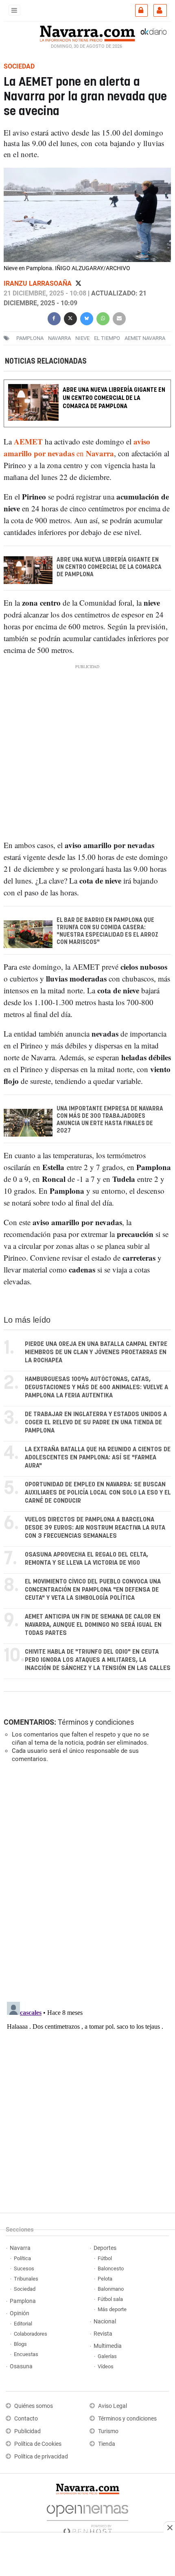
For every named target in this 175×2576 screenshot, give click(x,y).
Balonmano (111, 2289)
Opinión (20, 2313)
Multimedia (108, 2346)
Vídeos (106, 2366)
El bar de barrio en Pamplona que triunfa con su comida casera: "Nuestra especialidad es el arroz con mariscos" (107, 931)
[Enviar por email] (119, 318)
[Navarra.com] (87, 33)
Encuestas (26, 2354)
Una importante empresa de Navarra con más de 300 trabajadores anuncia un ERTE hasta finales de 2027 (110, 1120)
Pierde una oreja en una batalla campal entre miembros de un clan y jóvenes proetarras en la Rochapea (96, 1352)
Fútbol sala (110, 2299)
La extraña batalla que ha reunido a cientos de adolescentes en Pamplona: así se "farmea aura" (98, 1458)
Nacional (105, 2322)
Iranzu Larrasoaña (38, 283)
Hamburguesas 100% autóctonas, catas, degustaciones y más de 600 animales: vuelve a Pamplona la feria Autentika (96, 1387)
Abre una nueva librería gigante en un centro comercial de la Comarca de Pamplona (114, 398)
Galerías (107, 2356)
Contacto (26, 2419)
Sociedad (25, 2289)
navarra (59, 338)
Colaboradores (31, 2334)
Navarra (20, 2248)
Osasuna (21, 2366)
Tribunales (26, 2279)
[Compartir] (54, 318)
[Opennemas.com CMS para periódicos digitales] (87, 2517)
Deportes (105, 2248)
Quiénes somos (34, 2406)
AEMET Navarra (145, 338)
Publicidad (27, 2431)
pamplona (30, 338)
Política (22, 2258)
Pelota (105, 2279)
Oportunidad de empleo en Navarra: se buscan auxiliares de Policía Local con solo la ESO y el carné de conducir (98, 1493)
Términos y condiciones (96, 1722)
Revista (103, 2334)
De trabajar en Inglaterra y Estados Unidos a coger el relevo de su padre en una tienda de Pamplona (96, 1422)
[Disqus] (86, 1881)
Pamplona (23, 2301)
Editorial (23, 2324)
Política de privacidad (41, 2457)
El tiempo (107, 338)
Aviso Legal (113, 2406)
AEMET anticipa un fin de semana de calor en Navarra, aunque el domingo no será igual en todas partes (93, 1625)
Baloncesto (111, 2268)
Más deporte (112, 2309)
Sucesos (24, 2268)
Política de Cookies (38, 2444)
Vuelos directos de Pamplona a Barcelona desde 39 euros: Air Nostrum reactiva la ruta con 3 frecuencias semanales (95, 1528)
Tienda (107, 2444)
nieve (82, 338)
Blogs (20, 2344)
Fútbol (105, 2258)
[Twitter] (78, 283)
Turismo (108, 2431)
